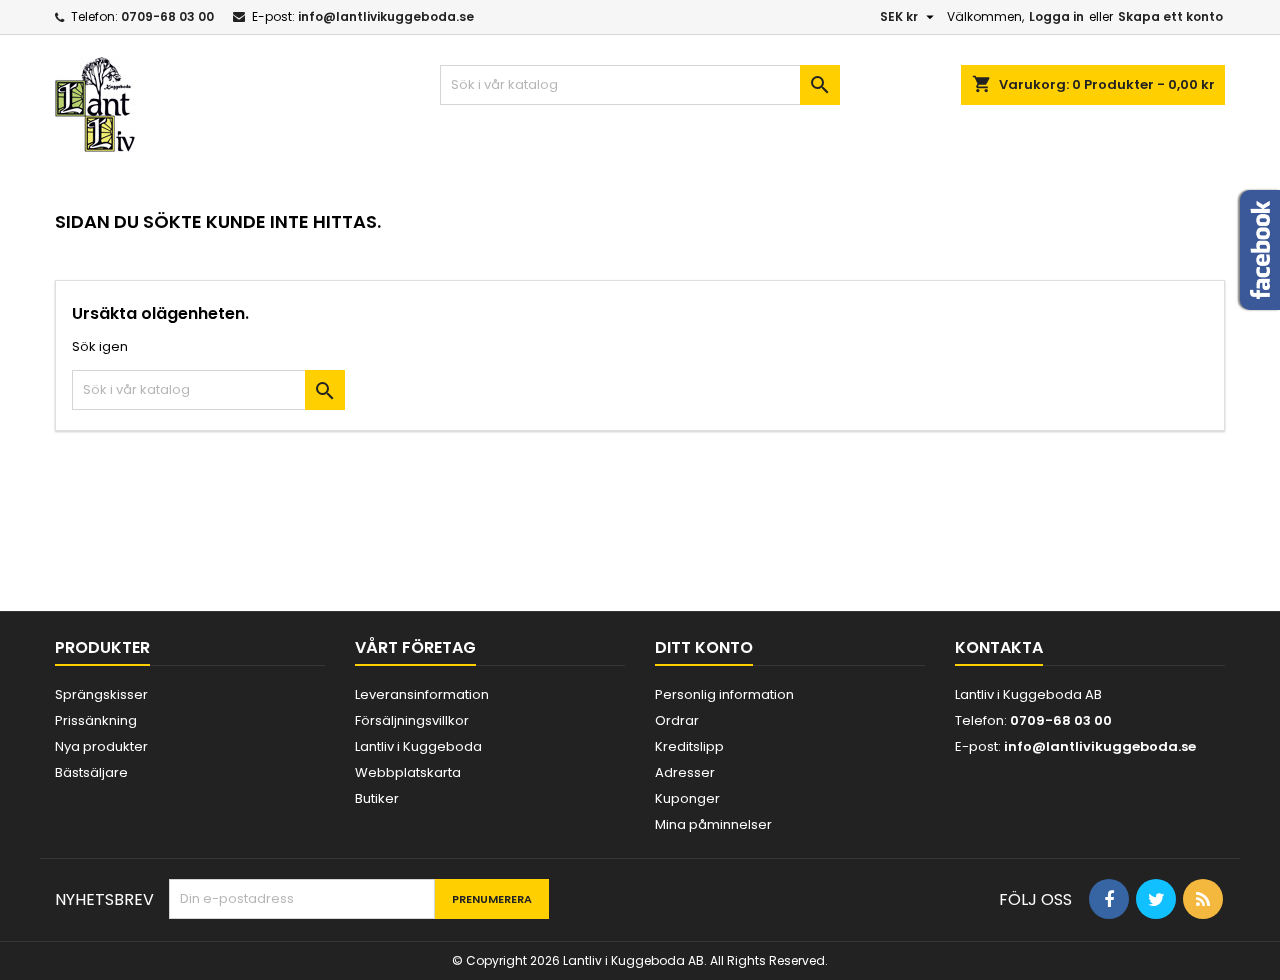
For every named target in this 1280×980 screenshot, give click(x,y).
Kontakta (999, 647)
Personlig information (724, 694)
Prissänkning (96, 720)
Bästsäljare (91, 772)
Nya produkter (101, 746)
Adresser (685, 772)
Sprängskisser (101, 694)
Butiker (377, 798)
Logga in (1056, 16)
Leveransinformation (422, 694)
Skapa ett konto (1170, 16)
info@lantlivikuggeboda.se (386, 16)
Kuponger (687, 798)
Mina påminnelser (713, 824)
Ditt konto (704, 647)
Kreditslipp (689, 746)
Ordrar (677, 720)
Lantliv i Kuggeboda (418, 746)
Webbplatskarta (408, 772)
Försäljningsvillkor (412, 720)
